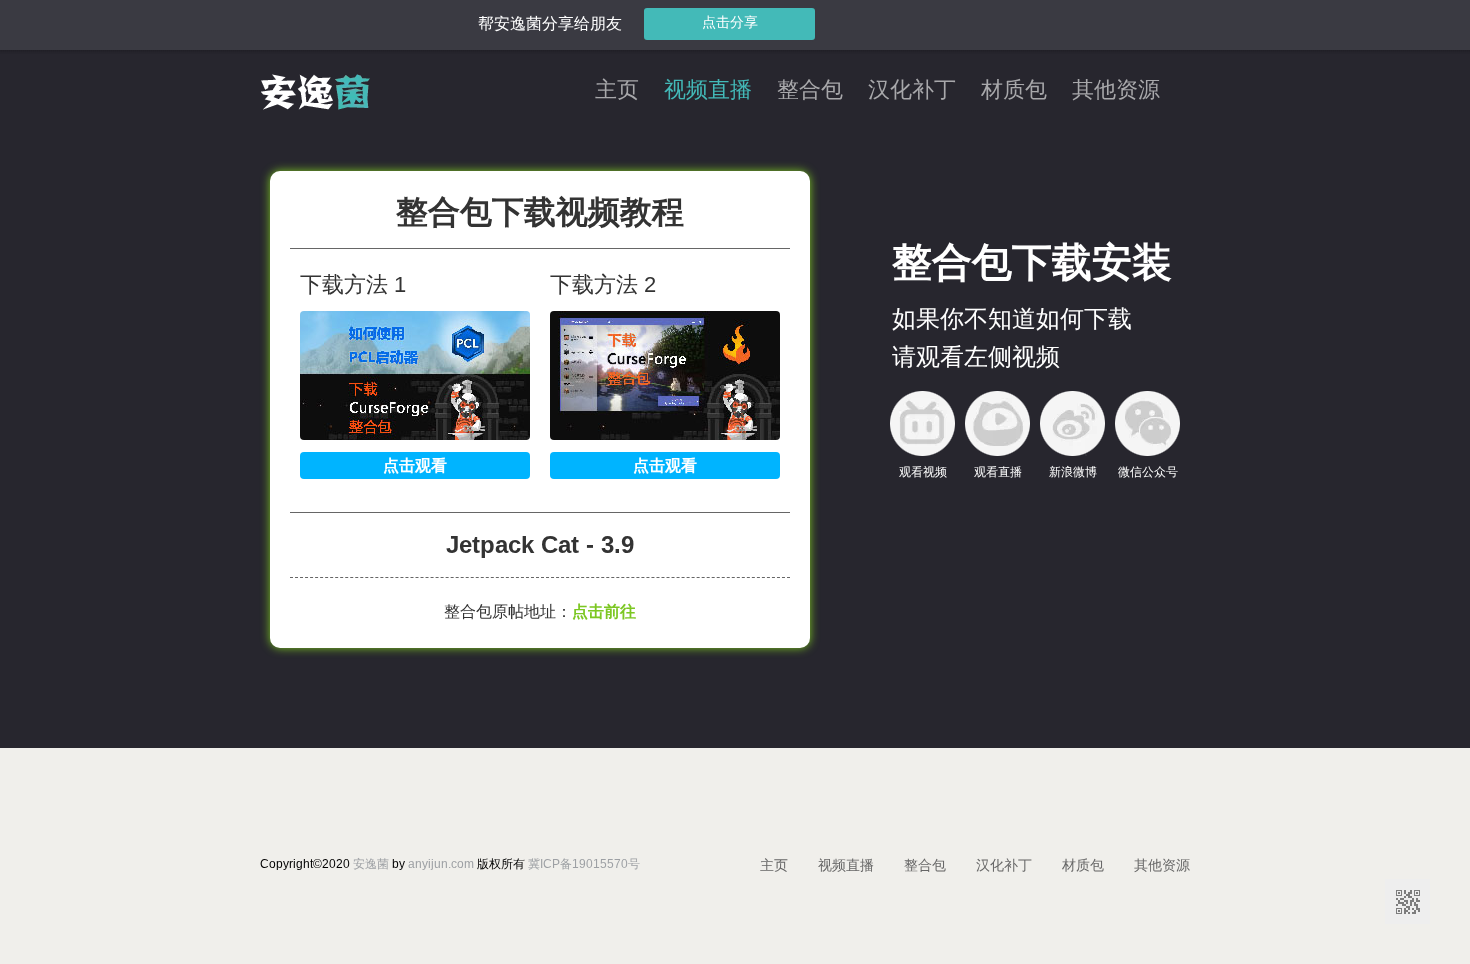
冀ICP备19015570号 (584, 864)
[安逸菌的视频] (315, 105)
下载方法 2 (603, 284)
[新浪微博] (1072, 423)
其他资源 (1116, 90)
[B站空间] (922, 423)
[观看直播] (997, 423)
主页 (617, 90)
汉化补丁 (912, 90)
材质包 (1014, 90)
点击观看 (415, 465)
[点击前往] (415, 434)
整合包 (810, 90)
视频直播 (708, 90)
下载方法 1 (353, 284)
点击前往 (604, 611)
